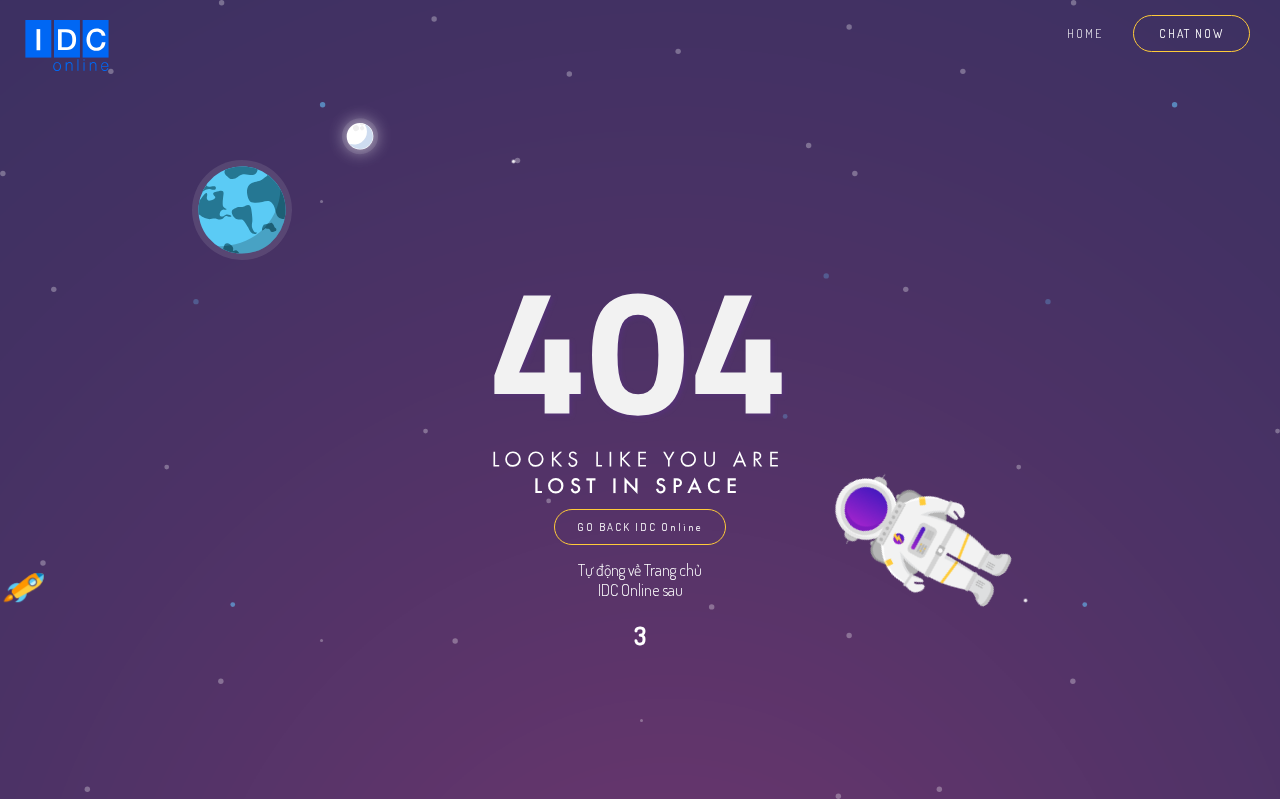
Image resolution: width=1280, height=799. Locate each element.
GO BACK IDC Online (640, 527)
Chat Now (1191, 33)
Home (1085, 33)
